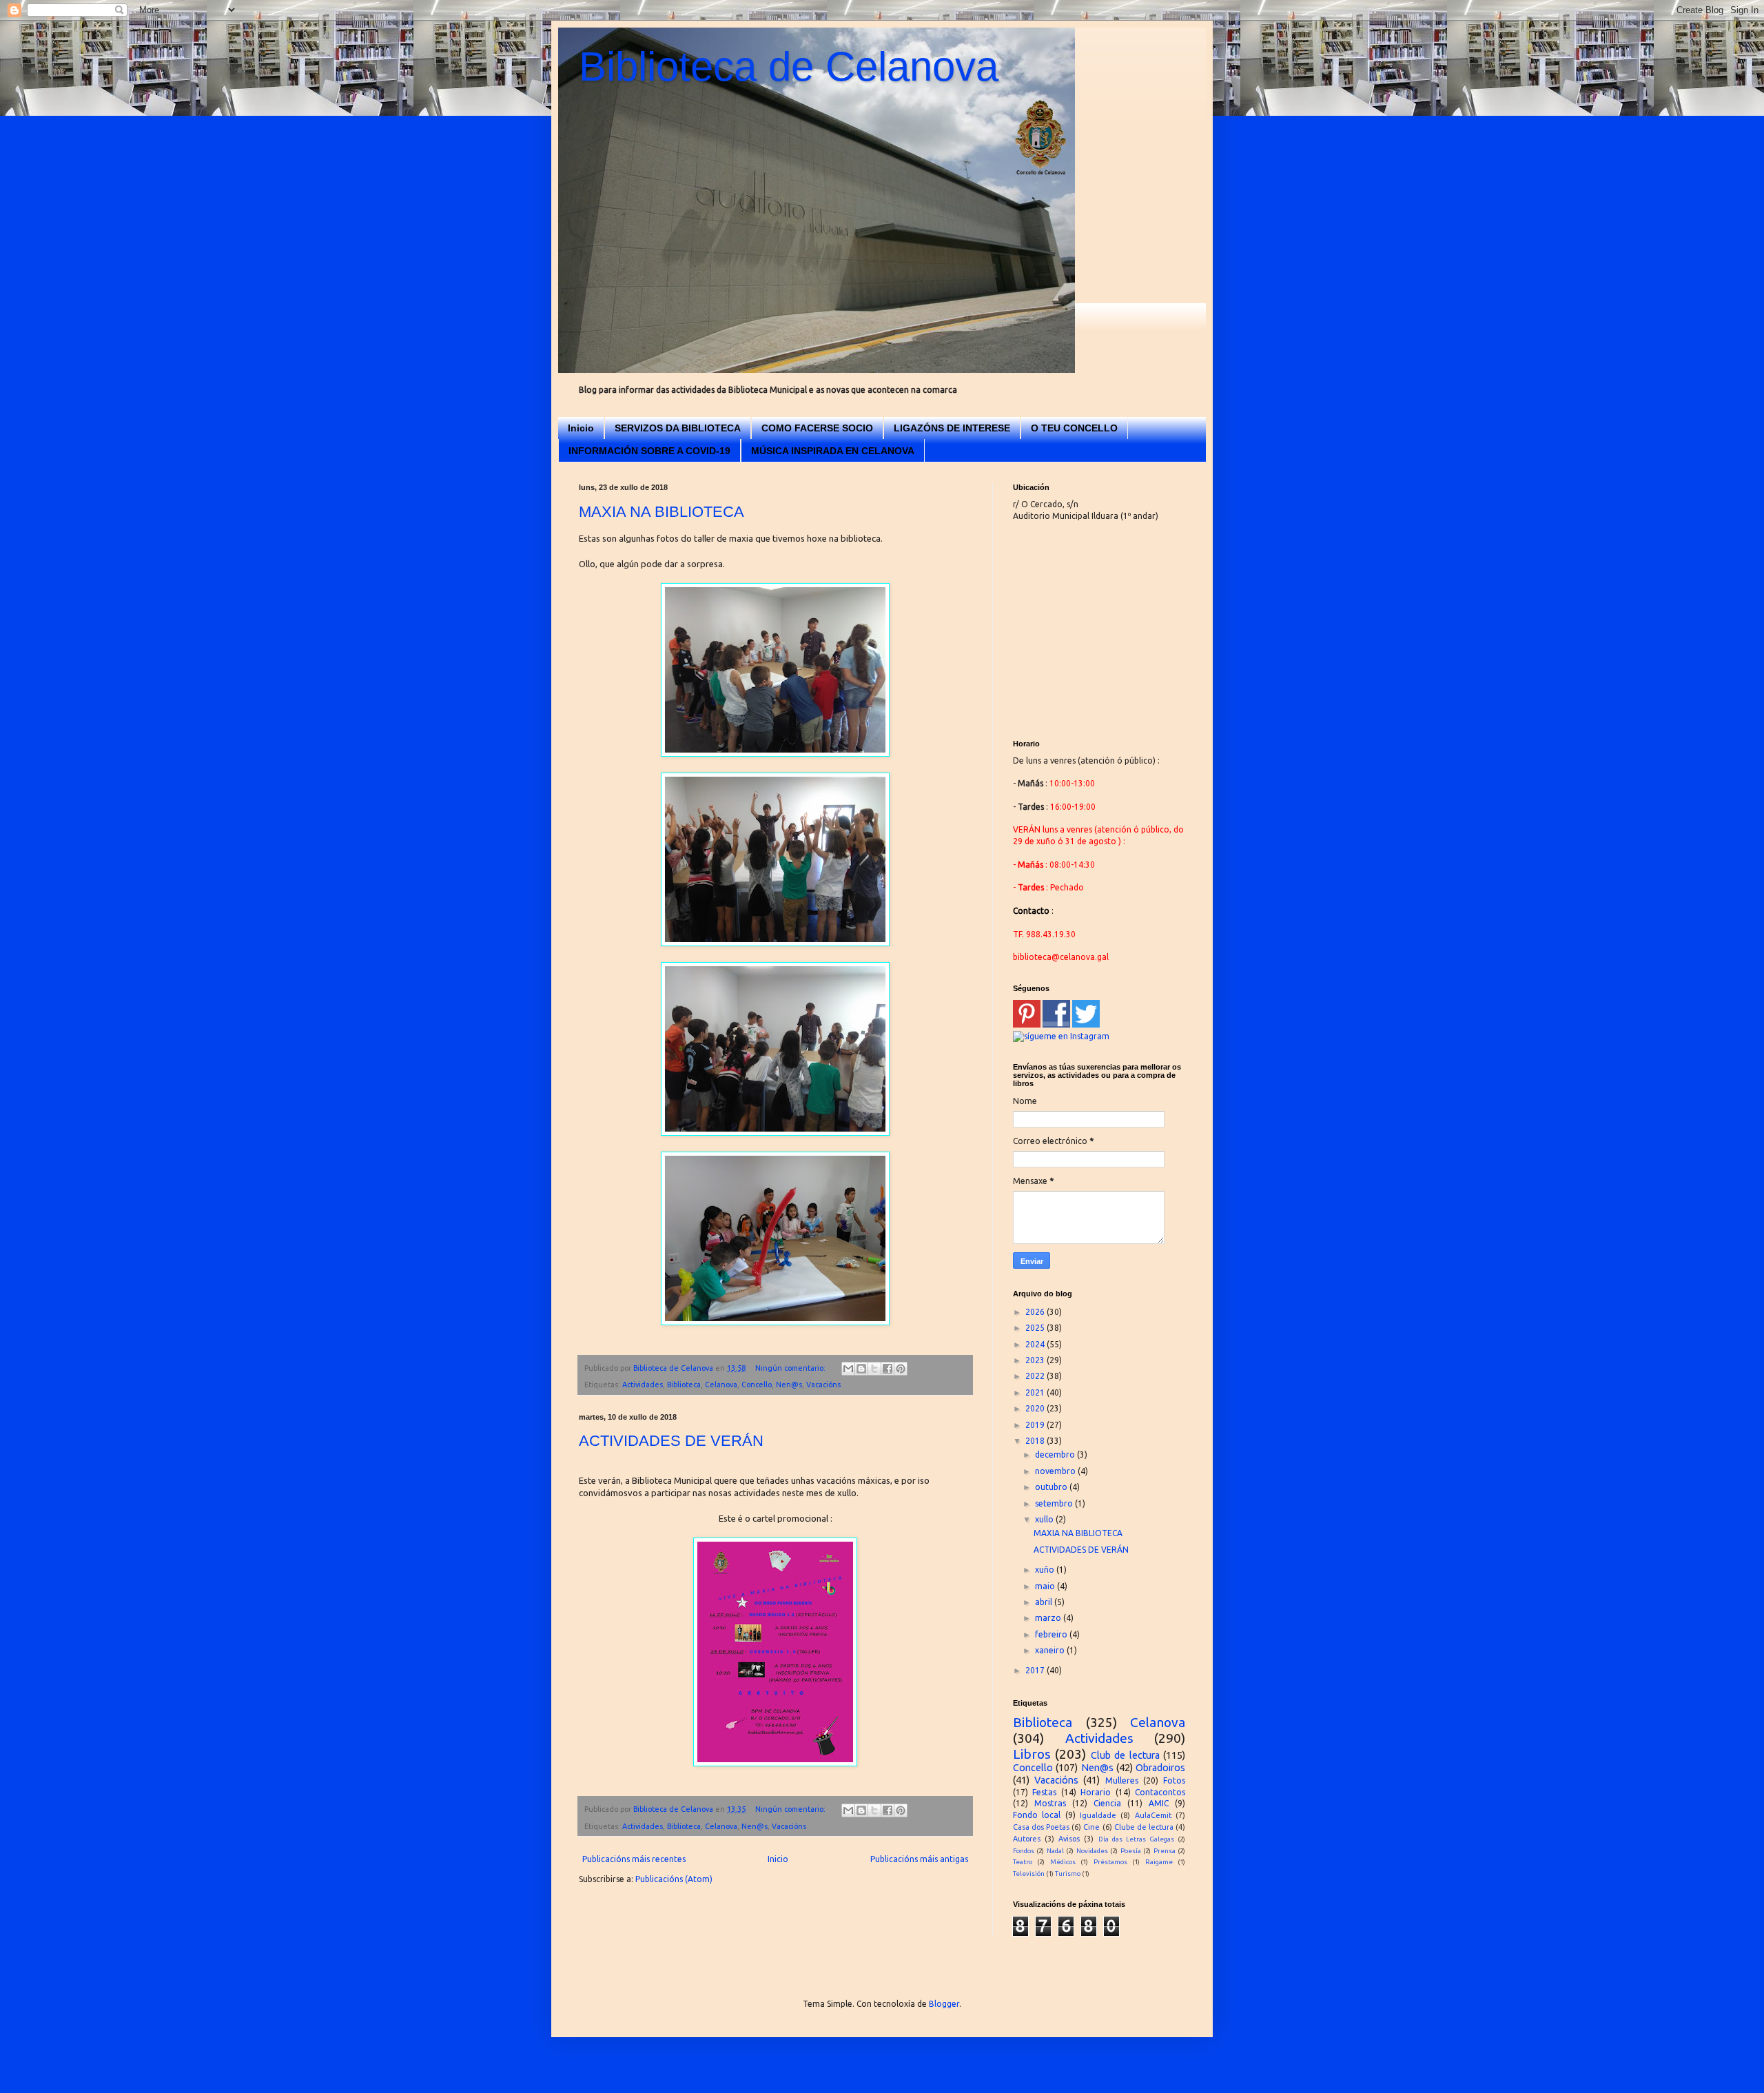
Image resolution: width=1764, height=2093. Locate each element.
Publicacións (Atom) (674, 1879)
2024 (1036, 1344)
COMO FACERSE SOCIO (817, 428)
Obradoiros (1160, 1768)
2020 (1036, 1408)
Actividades (643, 1385)
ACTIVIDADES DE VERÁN (671, 1441)
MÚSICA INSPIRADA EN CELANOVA (833, 451)
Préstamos (1110, 1862)
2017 (1036, 1670)
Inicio (581, 428)
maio (1046, 1586)
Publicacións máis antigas (919, 1859)
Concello (757, 1385)
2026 (1036, 1312)
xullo (1045, 1519)
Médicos (1063, 1862)
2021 (1036, 1392)
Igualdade (1098, 1815)
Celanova (721, 1385)
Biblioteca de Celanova (789, 67)
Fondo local (1037, 1815)
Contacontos (1160, 1792)
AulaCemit (1153, 1815)
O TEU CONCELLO (1074, 428)
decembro (1056, 1454)
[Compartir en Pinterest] (901, 1369)
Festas (1044, 1792)
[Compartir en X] (874, 1369)
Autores (1027, 1839)
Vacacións (823, 1385)
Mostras (1050, 1803)
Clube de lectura (1144, 1827)
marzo (1049, 1618)
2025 (1036, 1328)
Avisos (1069, 1839)
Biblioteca (684, 1385)
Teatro (1023, 1862)
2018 (1036, 1441)
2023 (1036, 1360)
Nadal (1055, 1851)
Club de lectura (1125, 1755)
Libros (1032, 1754)
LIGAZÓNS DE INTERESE (952, 428)
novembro (1056, 1471)
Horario (1096, 1792)
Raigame (1159, 1862)
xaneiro (1051, 1650)
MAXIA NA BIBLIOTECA (661, 512)
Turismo (1068, 1874)
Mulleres (1122, 1780)
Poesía (1131, 1851)
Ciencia (1107, 1803)
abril (1045, 1602)
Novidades (1092, 1851)
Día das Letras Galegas (1136, 1839)
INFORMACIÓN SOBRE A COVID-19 (649, 451)
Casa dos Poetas (1041, 1827)
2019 (1036, 1425)
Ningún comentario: (791, 1368)
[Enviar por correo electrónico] (848, 1369)
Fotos (1174, 1780)
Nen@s (789, 1385)
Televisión (1029, 1874)
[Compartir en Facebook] (888, 1369)
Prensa (1165, 1851)
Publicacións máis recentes (634, 1859)
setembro (1055, 1503)
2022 (1036, 1376)
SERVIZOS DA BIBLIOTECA (678, 428)
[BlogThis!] (861, 1369)
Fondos (1024, 1851)
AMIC (1159, 1803)
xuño (1046, 1570)
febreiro (1052, 1634)
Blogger (944, 2004)
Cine (1091, 1827)
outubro (1052, 1487)
